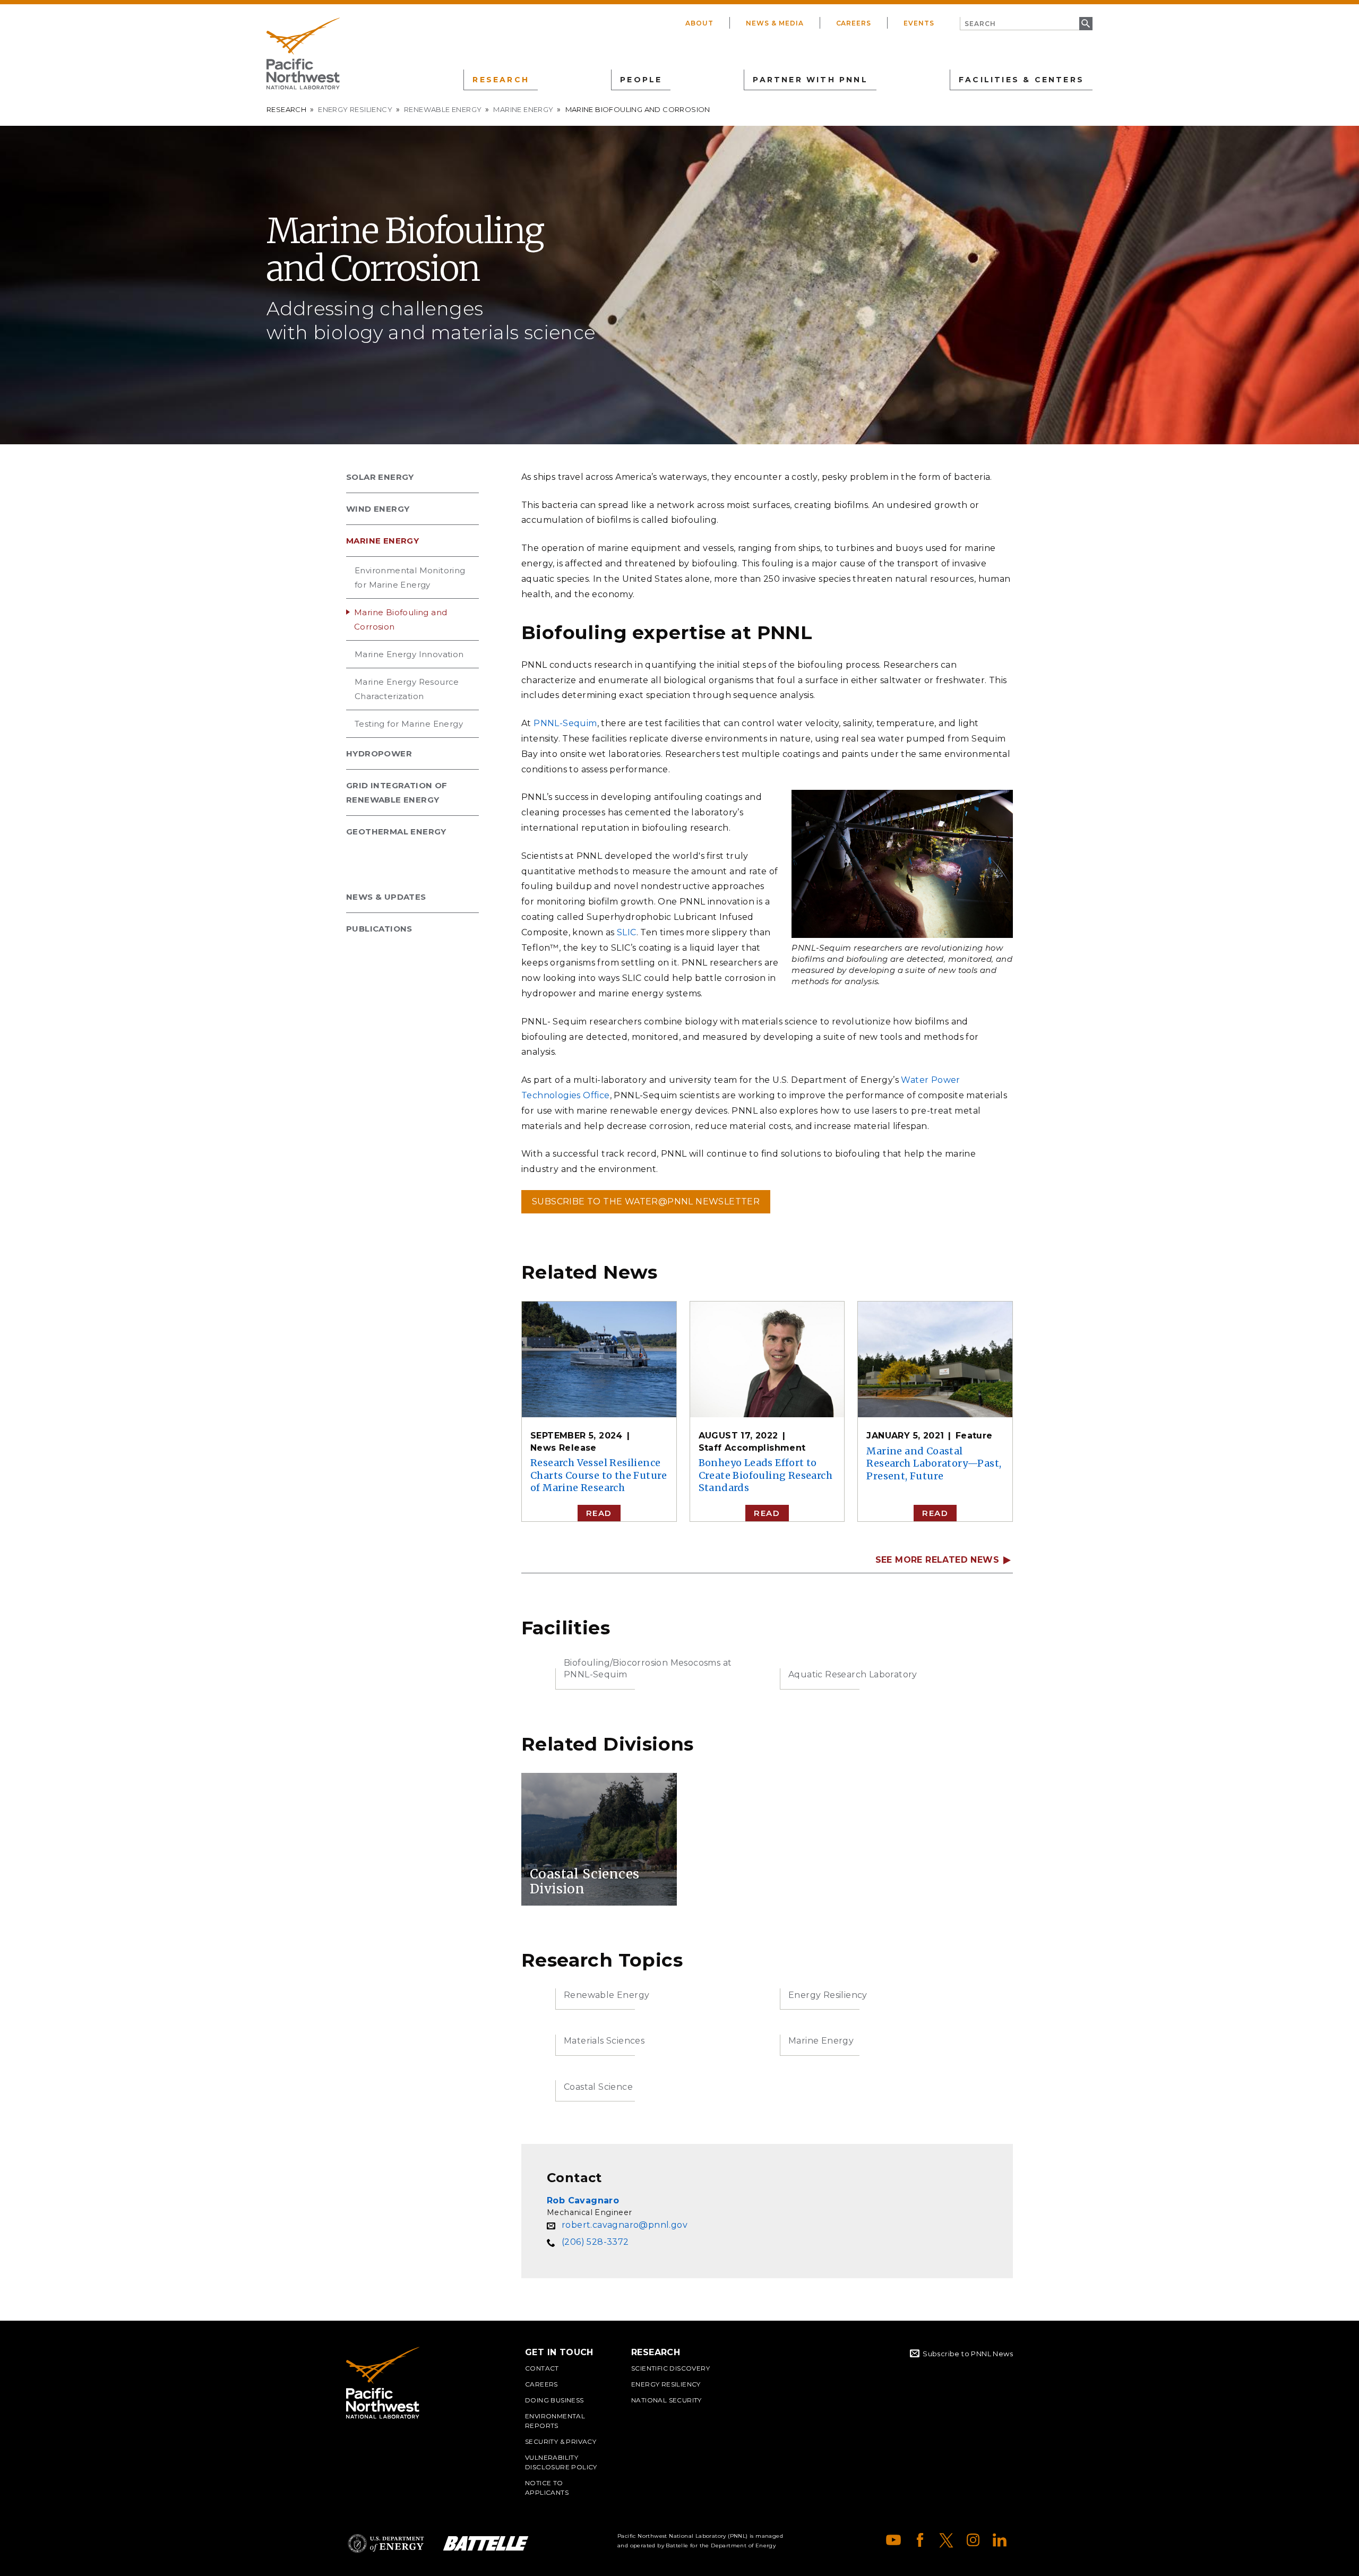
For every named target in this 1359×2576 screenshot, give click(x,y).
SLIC (627, 932)
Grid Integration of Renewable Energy (397, 792)
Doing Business (554, 2400)
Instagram (973, 2540)
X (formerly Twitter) (947, 2540)
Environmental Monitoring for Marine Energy (410, 578)
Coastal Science (598, 2087)
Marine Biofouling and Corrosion (401, 619)
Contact (542, 2368)
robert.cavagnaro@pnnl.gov (625, 2225)
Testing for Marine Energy (409, 724)
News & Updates (386, 897)
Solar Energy (380, 477)
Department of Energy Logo (386, 2543)
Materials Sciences (604, 2041)
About (699, 23)
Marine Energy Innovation (409, 654)
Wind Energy (378, 509)
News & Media (775, 23)
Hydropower (379, 753)
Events (919, 23)
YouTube (893, 2540)
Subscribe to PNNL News (968, 2354)
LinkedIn (1000, 2540)
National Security (666, 2400)
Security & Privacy (561, 2441)
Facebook (920, 2540)
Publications (379, 929)
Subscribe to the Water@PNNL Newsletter (646, 1201)
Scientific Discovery (670, 2368)
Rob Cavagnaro (583, 2200)
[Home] (303, 54)
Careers (854, 23)
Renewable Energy (443, 109)
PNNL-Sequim (565, 723)
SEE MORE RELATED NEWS (937, 1560)
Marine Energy (523, 109)
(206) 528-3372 (595, 2242)
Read (599, 1513)
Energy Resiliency (355, 109)
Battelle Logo (486, 2543)
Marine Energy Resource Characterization (407, 689)
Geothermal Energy (396, 832)
